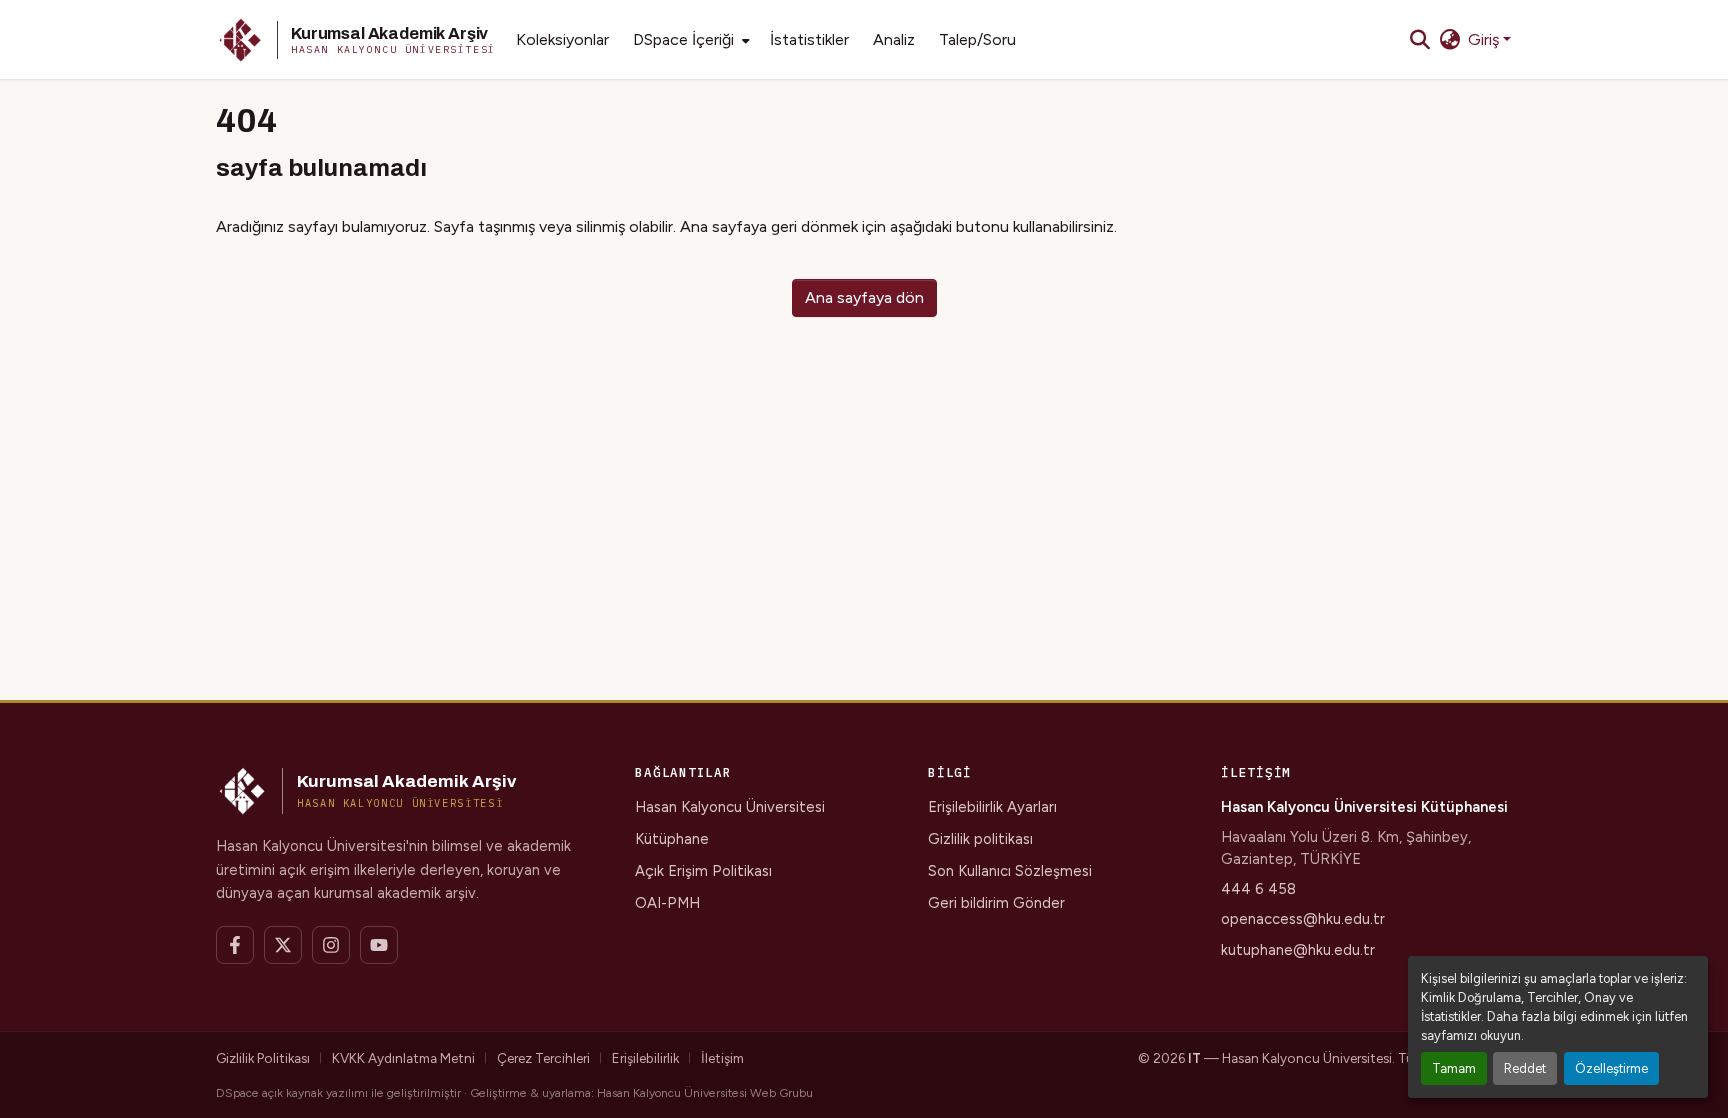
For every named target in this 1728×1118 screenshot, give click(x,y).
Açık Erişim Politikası (703, 871)
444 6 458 (1258, 889)
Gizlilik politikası (980, 839)
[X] (283, 945)
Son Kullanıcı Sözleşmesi (1010, 871)
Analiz (894, 39)
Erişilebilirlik (645, 1058)
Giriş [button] (1485, 39)
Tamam (1454, 1068)
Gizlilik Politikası (263, 1058)
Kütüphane (672, 839)
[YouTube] (379, 945)
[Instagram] (331, 945)
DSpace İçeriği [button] (683, 39)
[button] (356, 40)
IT (1194, 1058)
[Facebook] (235, 945)
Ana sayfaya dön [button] (864, 297)
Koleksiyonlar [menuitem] (562, 39)
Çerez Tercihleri (543, 1058)
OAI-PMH (667, 903)
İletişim (722, 1058)
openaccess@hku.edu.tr (1303, 919)
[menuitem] (689, 40)
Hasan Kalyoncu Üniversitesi (730, 807)
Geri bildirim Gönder (996, 903)
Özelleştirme (1611, 1068)
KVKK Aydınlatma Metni (403, 1058)
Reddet (1525, 1068)
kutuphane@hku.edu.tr (1298, 950)
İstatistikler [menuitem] (809, 39)
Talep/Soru (977, 39)
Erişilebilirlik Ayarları (992, 807)
